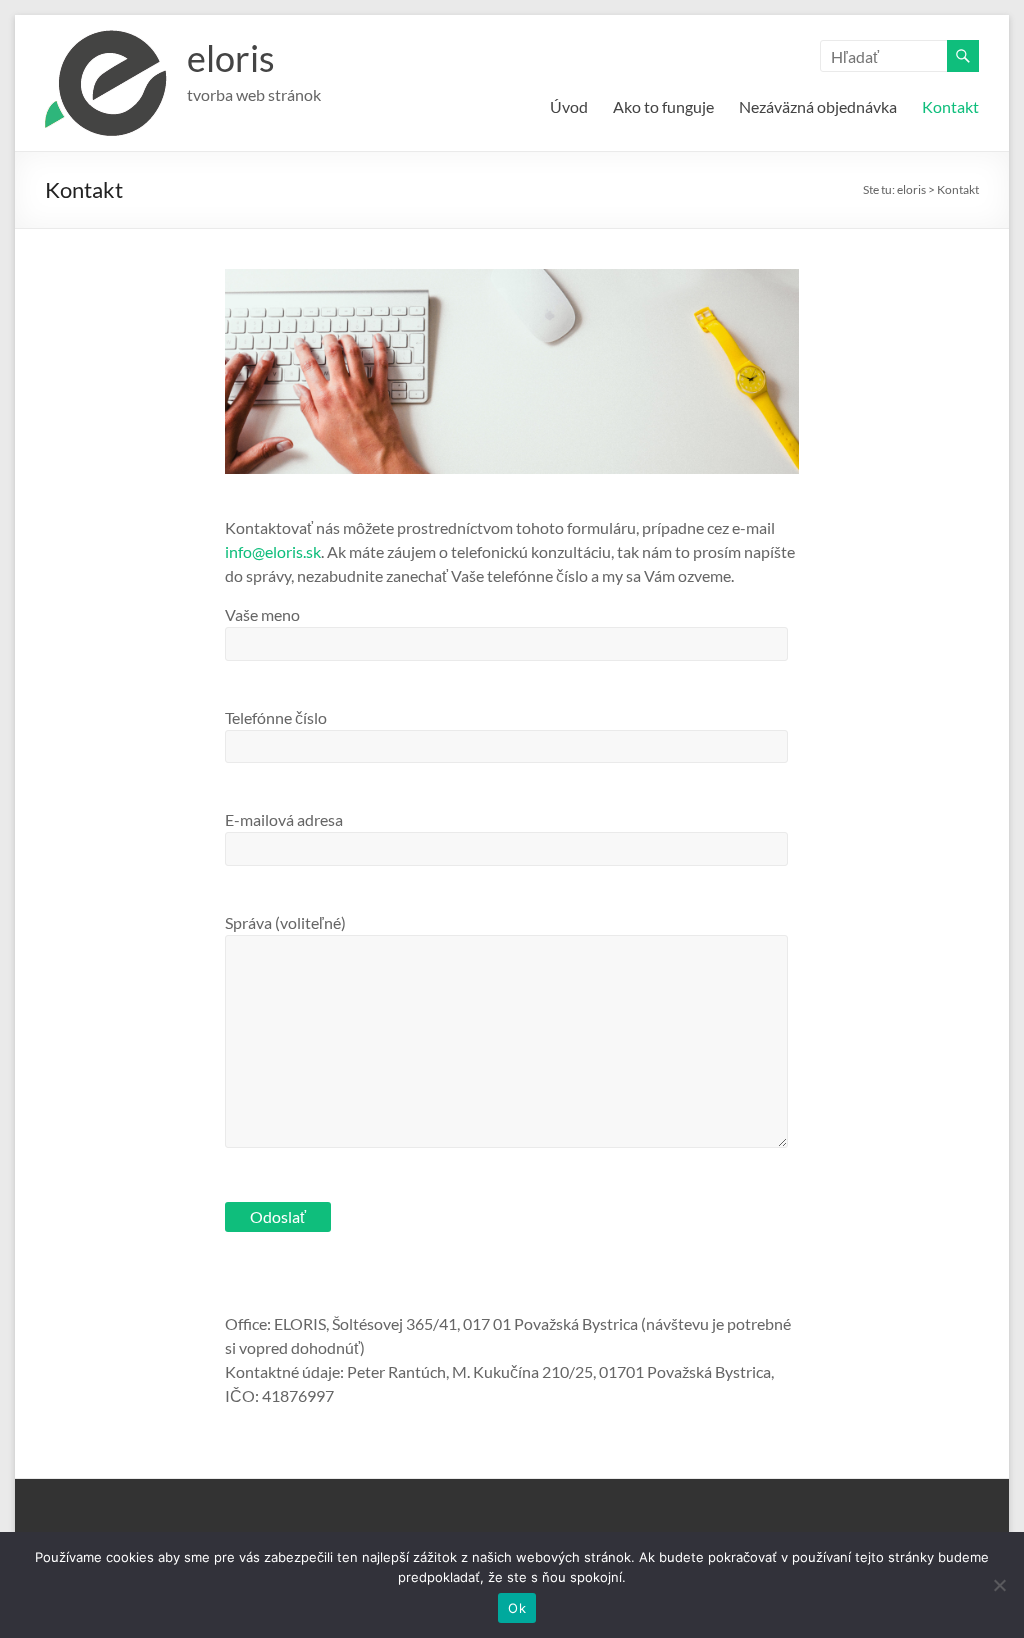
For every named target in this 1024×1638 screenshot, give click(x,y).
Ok (517, 1608)
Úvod (569, 106)
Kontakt (950, 106)
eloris (231, 58)
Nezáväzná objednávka (818, 106)
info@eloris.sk (273, 551)
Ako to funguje (663, 106)
